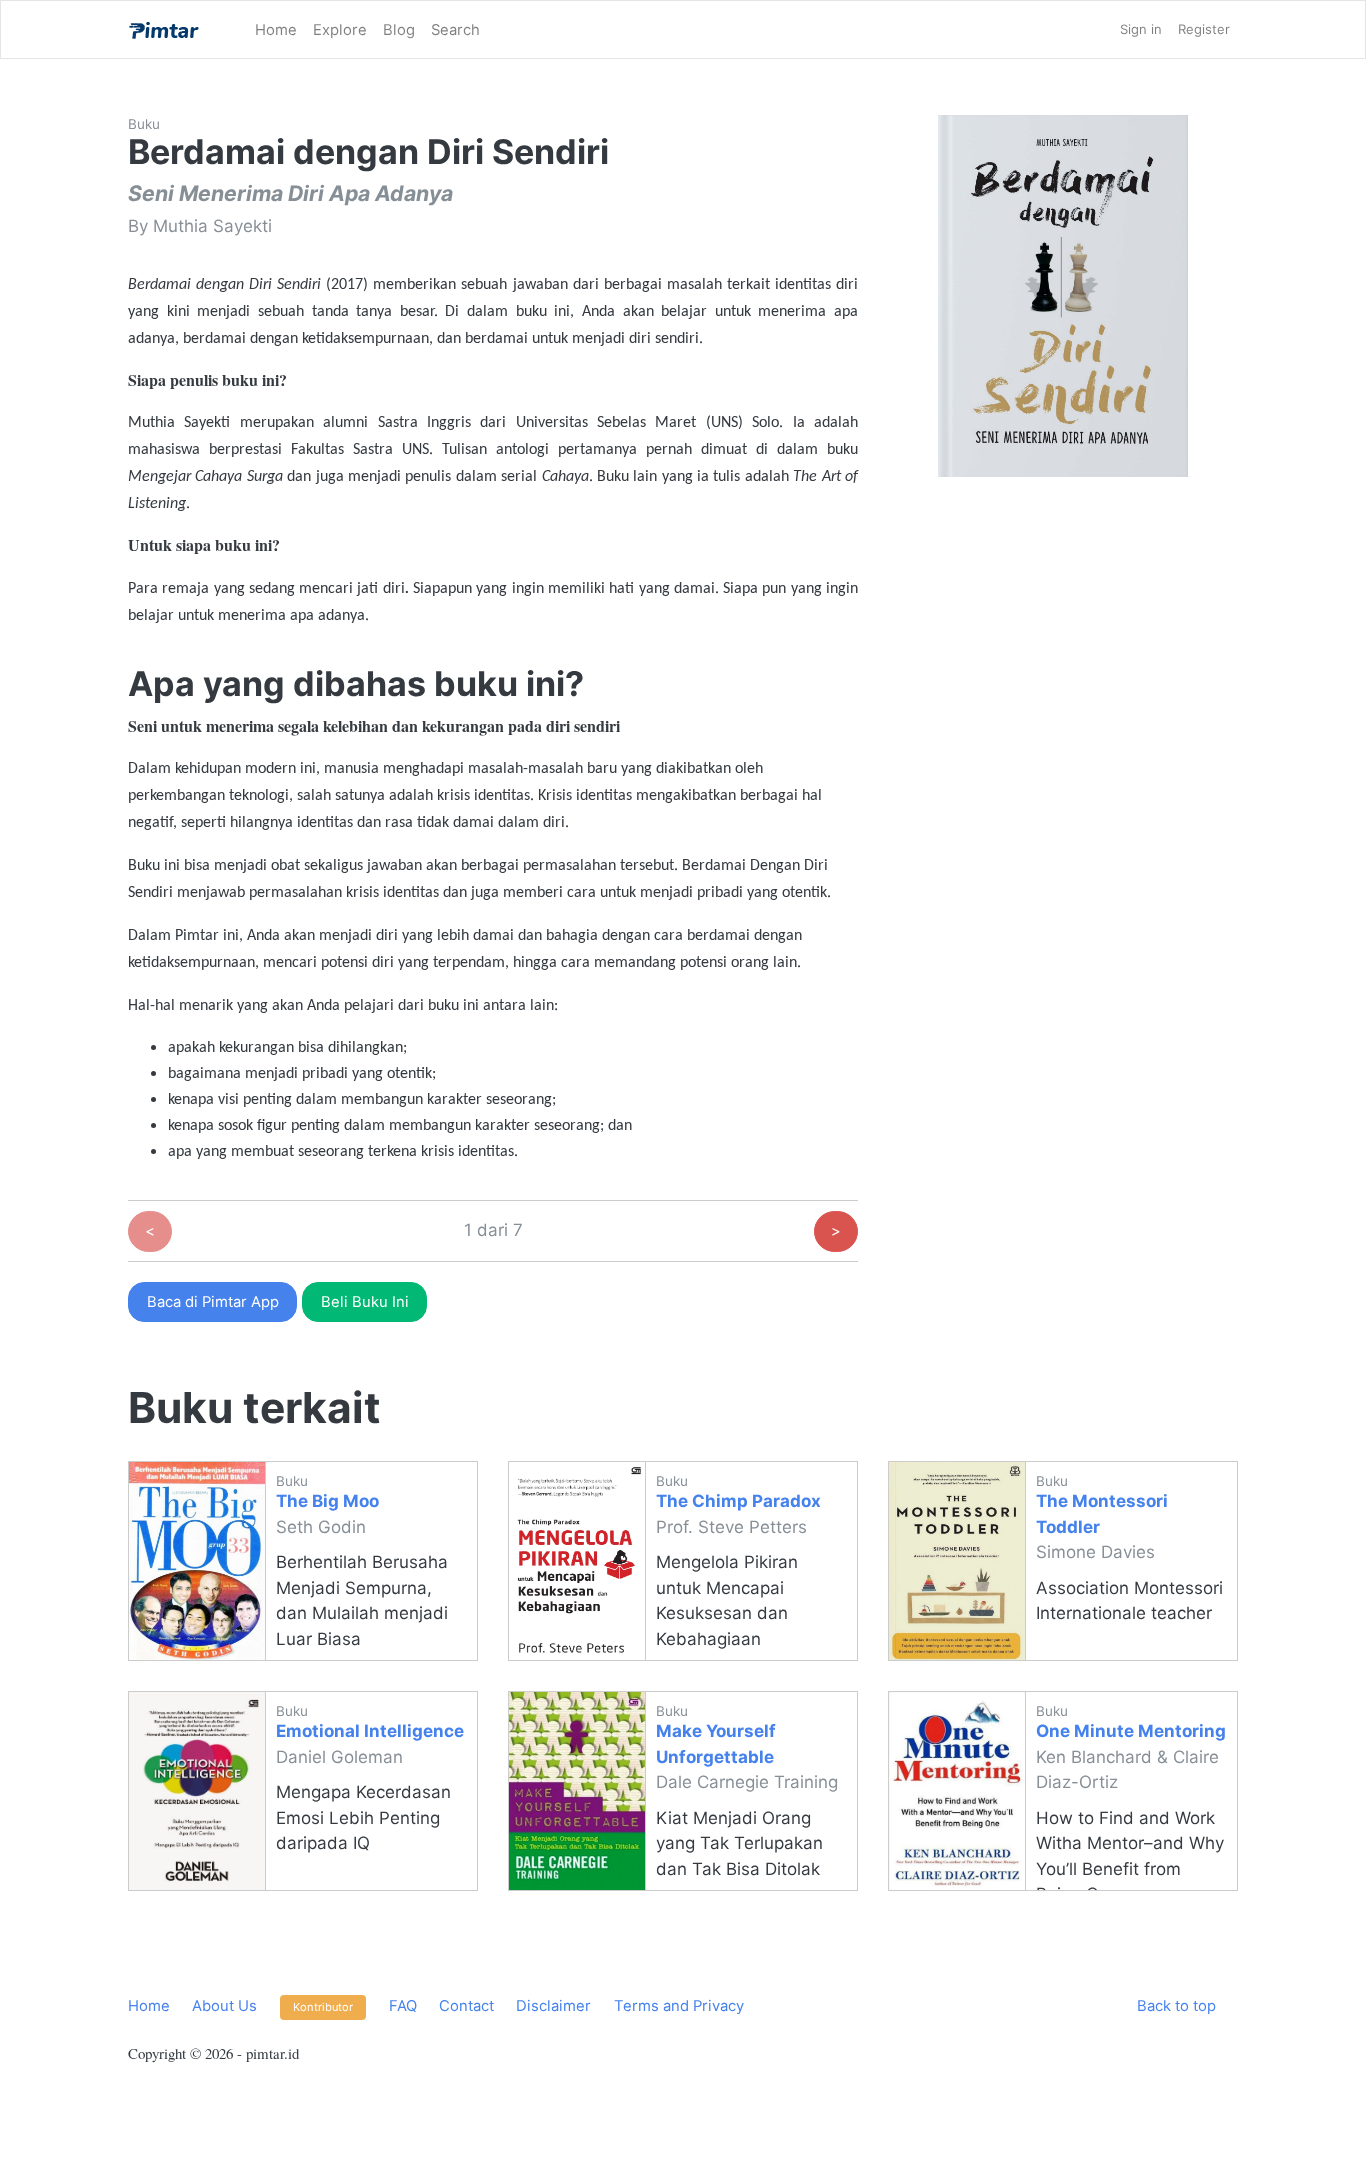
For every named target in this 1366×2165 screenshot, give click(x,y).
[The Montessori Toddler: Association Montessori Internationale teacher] (957, 1561)
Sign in (1141, 29)
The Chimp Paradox (738, 1501)
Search (455, 30)
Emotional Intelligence (370, 1731)
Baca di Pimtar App (213, 1302)
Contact (466, 2006)
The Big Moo (327, 1501)
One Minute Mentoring (1131, 1731)
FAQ (403, 2006)
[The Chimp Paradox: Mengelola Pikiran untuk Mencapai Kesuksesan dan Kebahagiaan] (577, 1561)
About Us (224, 2006)
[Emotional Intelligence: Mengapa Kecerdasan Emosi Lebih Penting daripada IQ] (197, 1791)
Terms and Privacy (679, 2006)
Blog (399, 30)
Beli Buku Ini (365, 1302)
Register (1204, 29)
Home (276, 30)
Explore (340, 30)
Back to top (1176, 2006)
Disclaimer (553, 2006)
